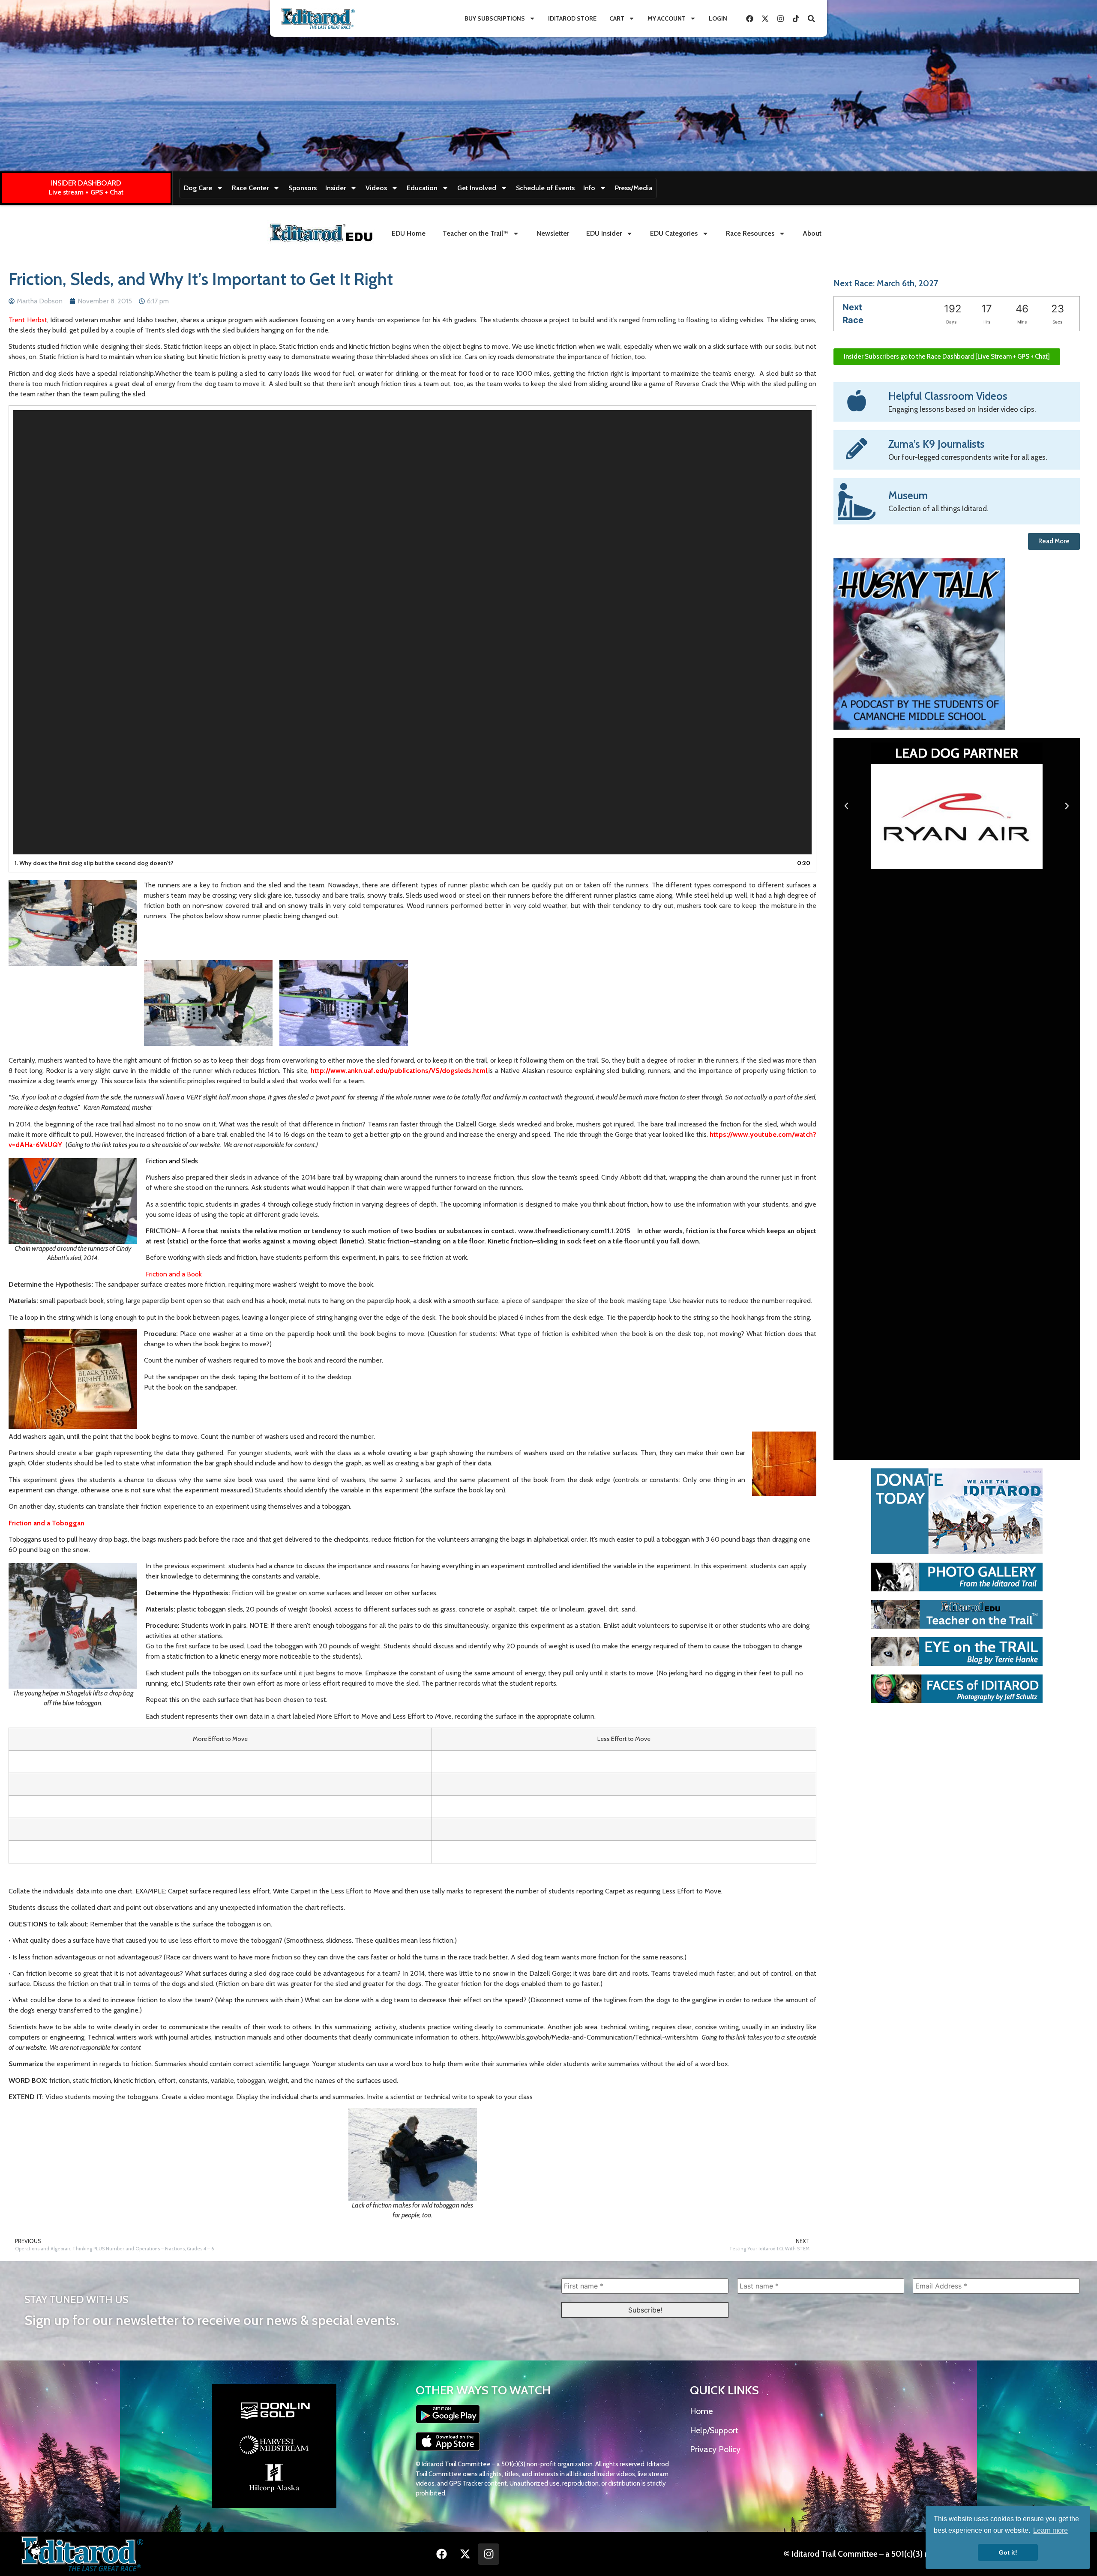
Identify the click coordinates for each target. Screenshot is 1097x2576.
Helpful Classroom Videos (948, 396)
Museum (908, 495)
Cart (617, 18)
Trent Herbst (28, 320)
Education (422, 188)
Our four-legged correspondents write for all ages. (968, 457)
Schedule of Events (545, 188)
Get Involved (477, 188)
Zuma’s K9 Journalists (937, 444)
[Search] (811, 18)
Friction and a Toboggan (46, 1523)
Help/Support (714, 2430)
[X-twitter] (765, 18)
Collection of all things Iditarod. (938, 509)
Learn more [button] (1051, 2530)
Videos (376, 188)
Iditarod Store (572, 18)
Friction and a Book (174, 1274)
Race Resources (750, 233)
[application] (412, 632)
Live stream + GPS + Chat (86, 192)
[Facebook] (749, 18)
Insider (336, 188)
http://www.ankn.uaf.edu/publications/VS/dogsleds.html (398, 1071)
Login (718, 18)
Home (701, 2411)
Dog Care (198, 188)
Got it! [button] (1008, 2552)
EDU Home (409, 233)
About (812, 233)
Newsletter (553, 233)
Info (589, 188)
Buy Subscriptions (495, 18)
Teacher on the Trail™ (475, 233)
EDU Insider (604, 233)
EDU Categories (674, 233)
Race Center (250, 188)
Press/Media (634, 188)
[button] (846, 806)
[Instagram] (780, 18)
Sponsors (303, 188)
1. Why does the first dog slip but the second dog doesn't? (94, 863)
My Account (667, 18)
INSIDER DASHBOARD (86, 183)
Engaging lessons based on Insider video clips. (962, 409)
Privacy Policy (715, 2449)
